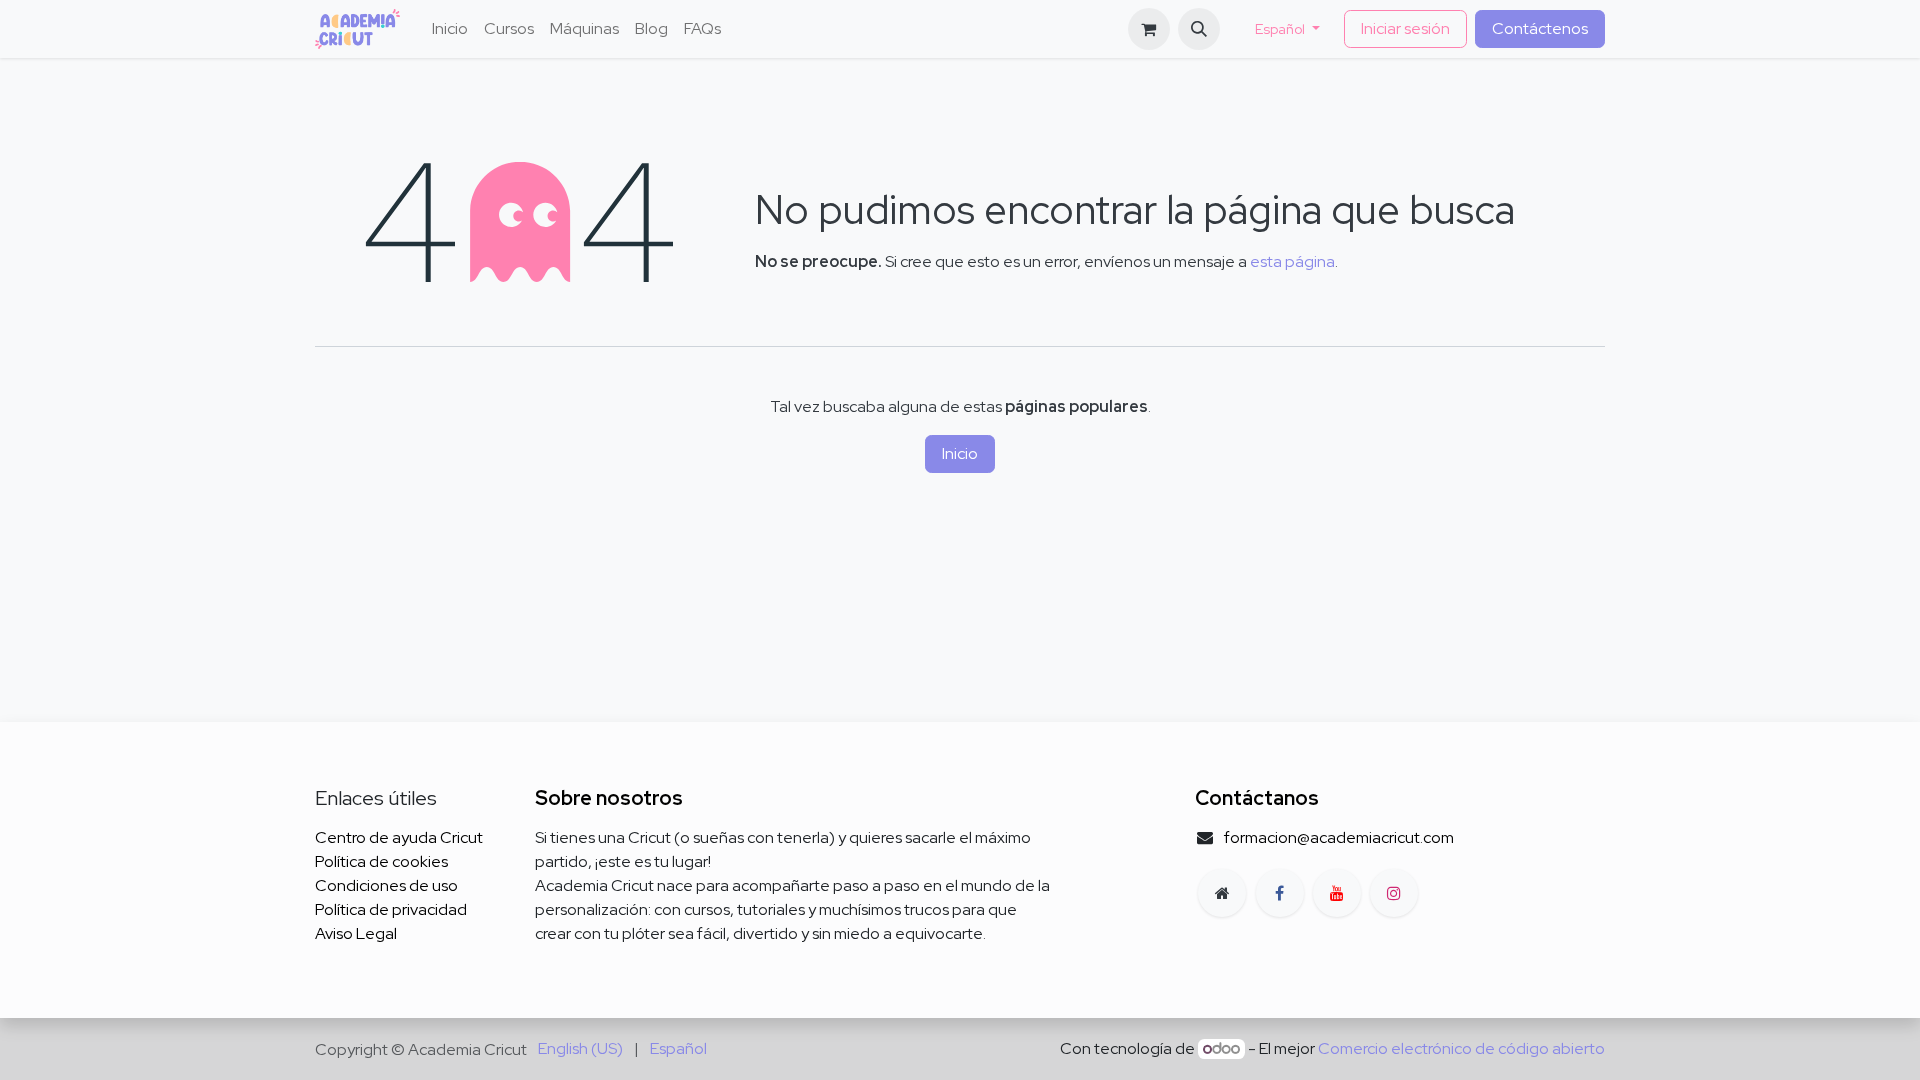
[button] (1199, 29)
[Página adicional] (1222, 893)
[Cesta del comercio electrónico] (1149, 29)
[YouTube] (1337, 893)
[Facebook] (1280, 893)
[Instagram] (1394, 893)
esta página (1292, 261)
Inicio (960, 453)
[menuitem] (450, 29)
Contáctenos (1540, 28)
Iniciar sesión (1405, 28)
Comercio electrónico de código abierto (1461, 1048)
